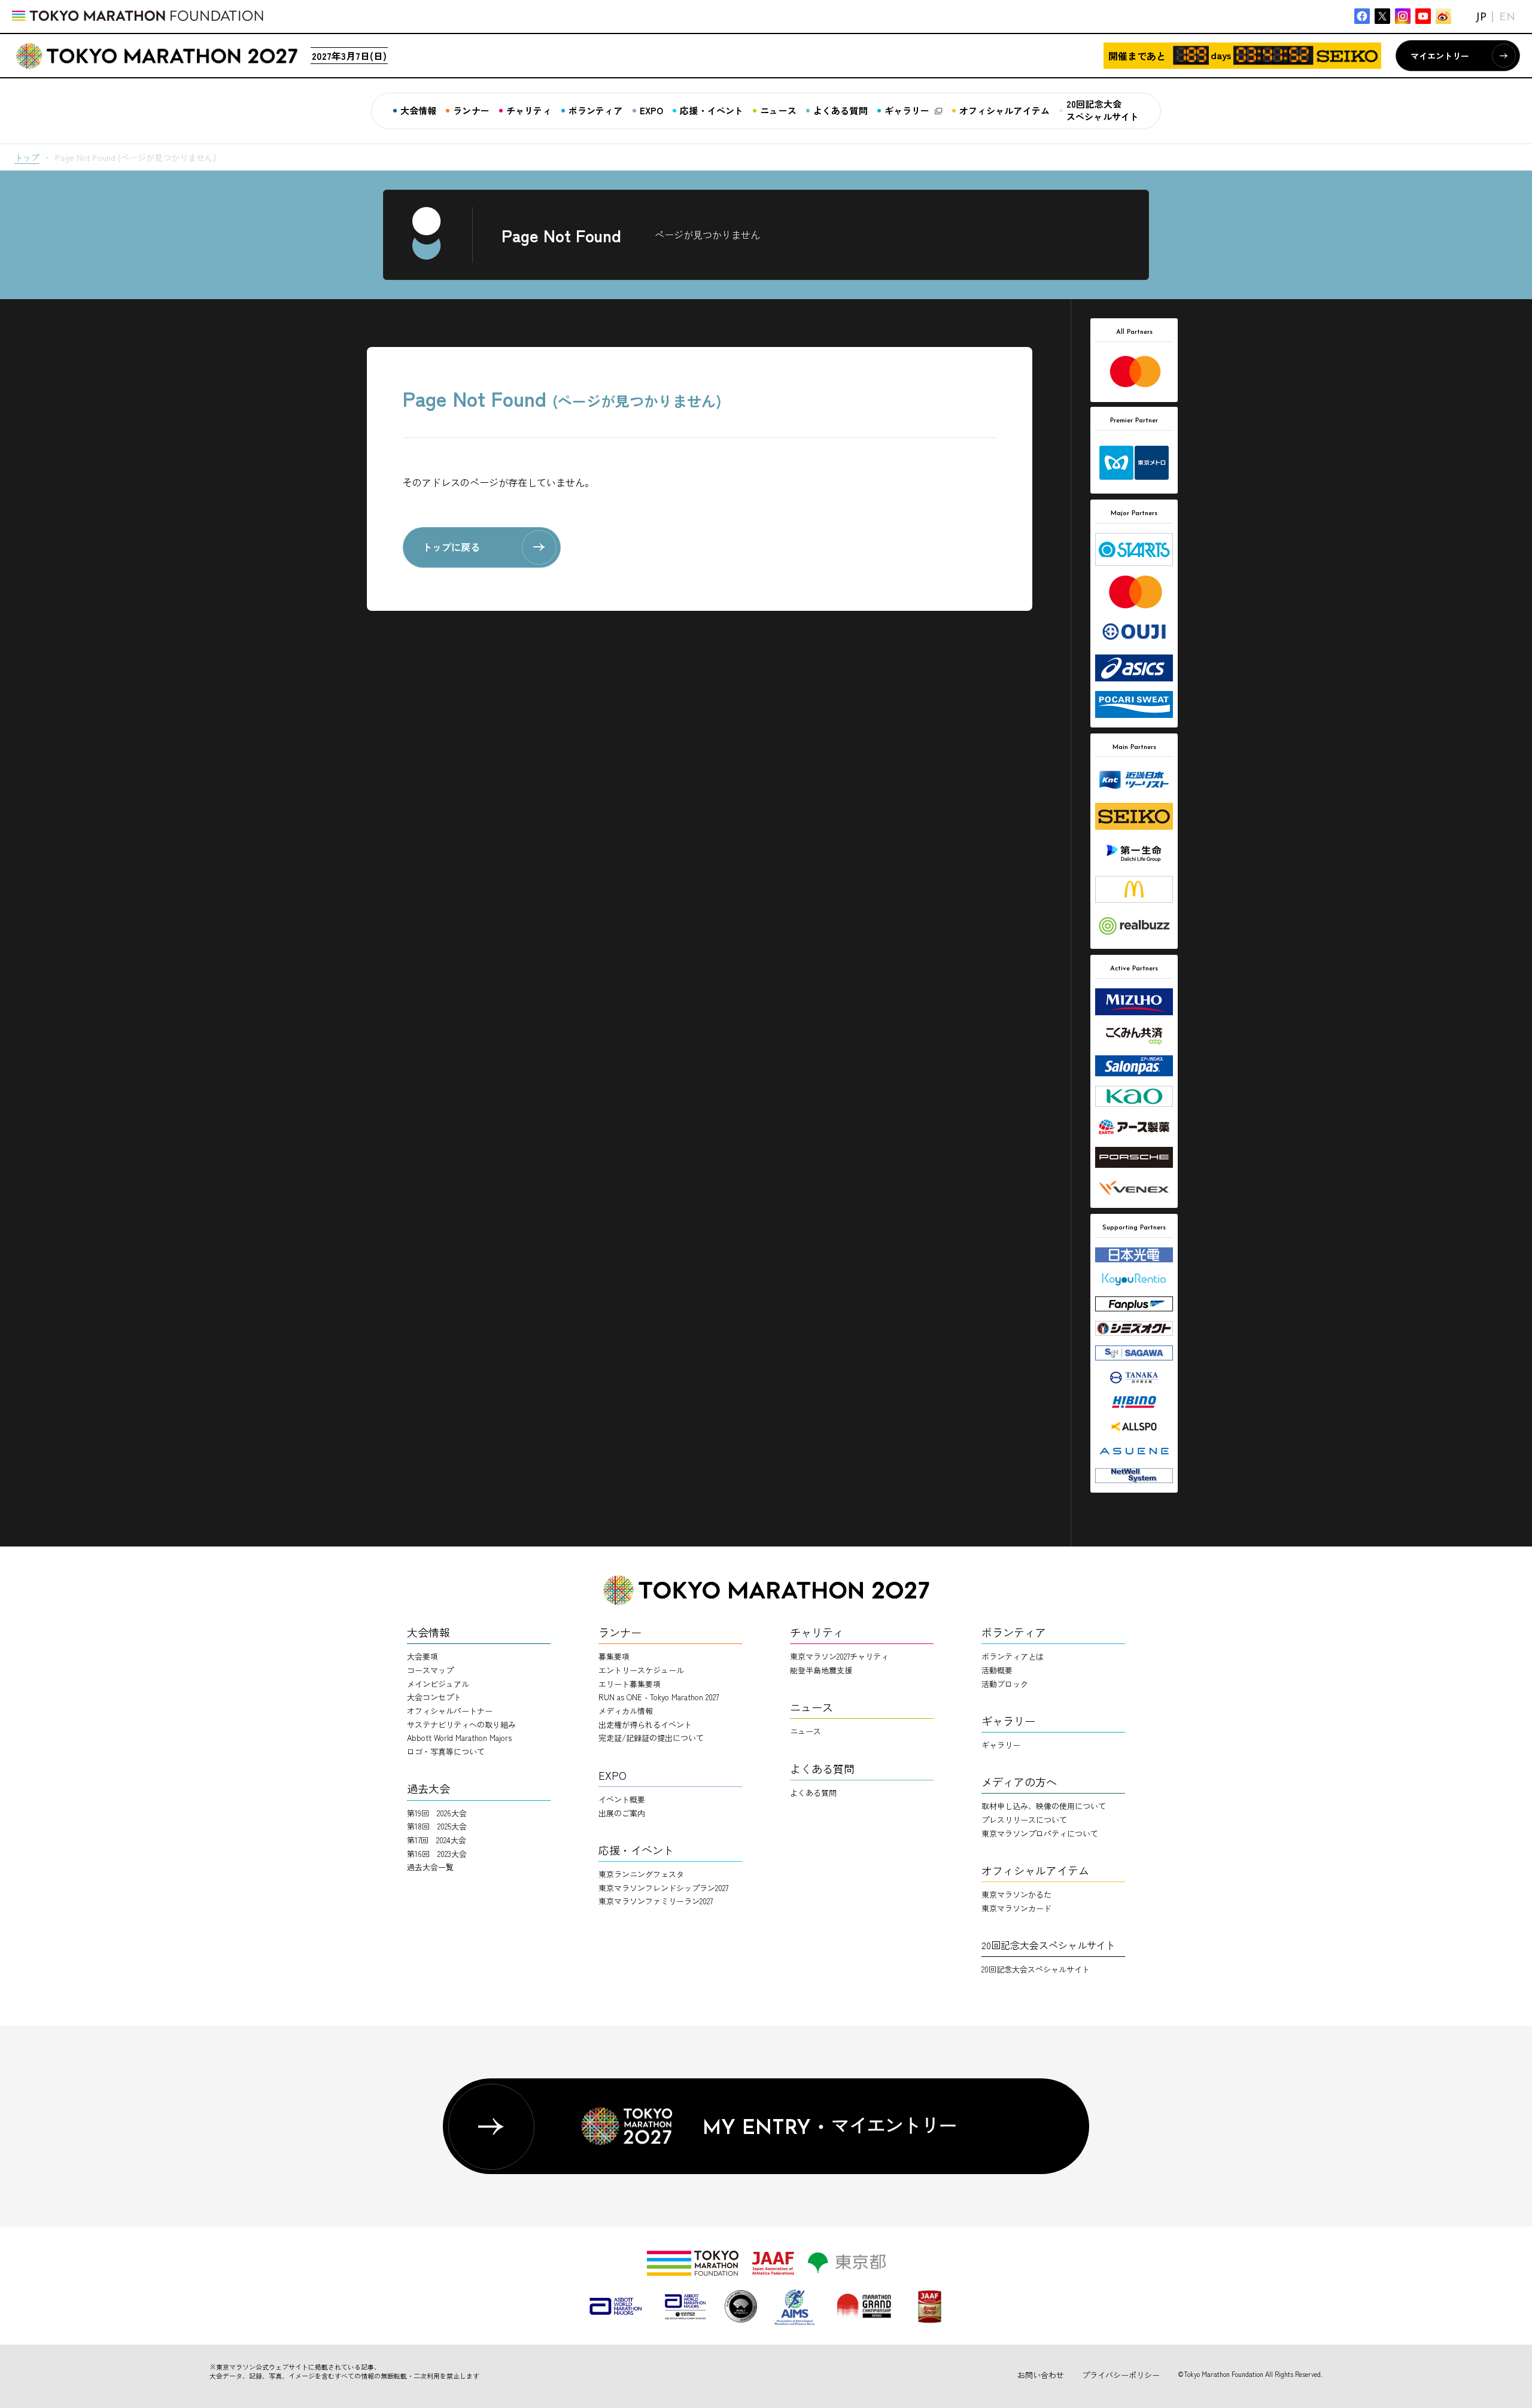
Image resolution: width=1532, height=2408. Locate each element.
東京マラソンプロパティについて (1040, 1833)
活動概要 (997, 1670)
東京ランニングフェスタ (641, 1874)
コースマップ (430, 1670)
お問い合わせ (1041, 2375)
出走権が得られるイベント (645, 1724)
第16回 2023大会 (437, 1854)
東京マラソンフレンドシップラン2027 (663, 1888)
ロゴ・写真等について (446, 1751)
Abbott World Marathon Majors (459, 1738)
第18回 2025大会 (437, 1826)
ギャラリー (1001, 1745)
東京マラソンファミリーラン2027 (656, 1901)
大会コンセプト (434, 1697)
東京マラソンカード (1016, 1908)
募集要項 (614, 1656)
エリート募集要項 (630, 1684)
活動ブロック (1005, 1684)
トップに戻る (451, 547)
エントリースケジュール (641, 1670)
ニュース (805, 1731)
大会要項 (422, 1656)
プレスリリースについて (1024, 1820)
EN (1507, 18)
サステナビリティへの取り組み (461, 1724)
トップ (27, 157)
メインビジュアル (438, 1684)
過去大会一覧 (430, 1867)
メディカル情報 (626, 1711)
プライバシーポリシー (1121, 2375)
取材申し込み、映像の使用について (1044, 1806)
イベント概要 (622, 1799)
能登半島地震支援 (821, 1670)
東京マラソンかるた (1016, 1894)
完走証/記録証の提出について (651, 1738)
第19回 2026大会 (437, 1813)
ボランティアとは (1013, 1656)
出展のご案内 (622, 1813)
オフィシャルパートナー (450, 1711)
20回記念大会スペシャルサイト (1036, 1969)
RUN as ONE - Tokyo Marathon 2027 (659, 1697)
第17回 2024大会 (437, 1840)
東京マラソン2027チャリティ (839, 1656)
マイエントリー (1440, 56)
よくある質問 (813, 1793)
